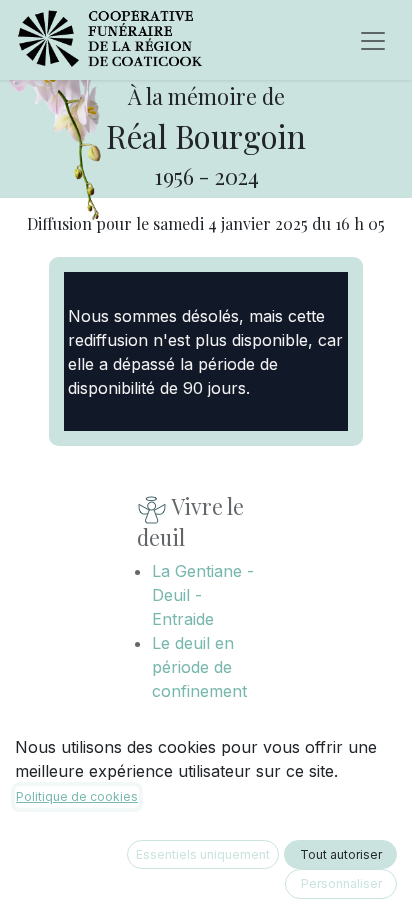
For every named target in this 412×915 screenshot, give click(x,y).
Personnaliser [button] (341, 883)
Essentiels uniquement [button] (203, 854)
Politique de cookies (77, 796)
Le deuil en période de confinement (199, 667)
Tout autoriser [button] (341, 854)
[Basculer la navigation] (373, 40)
